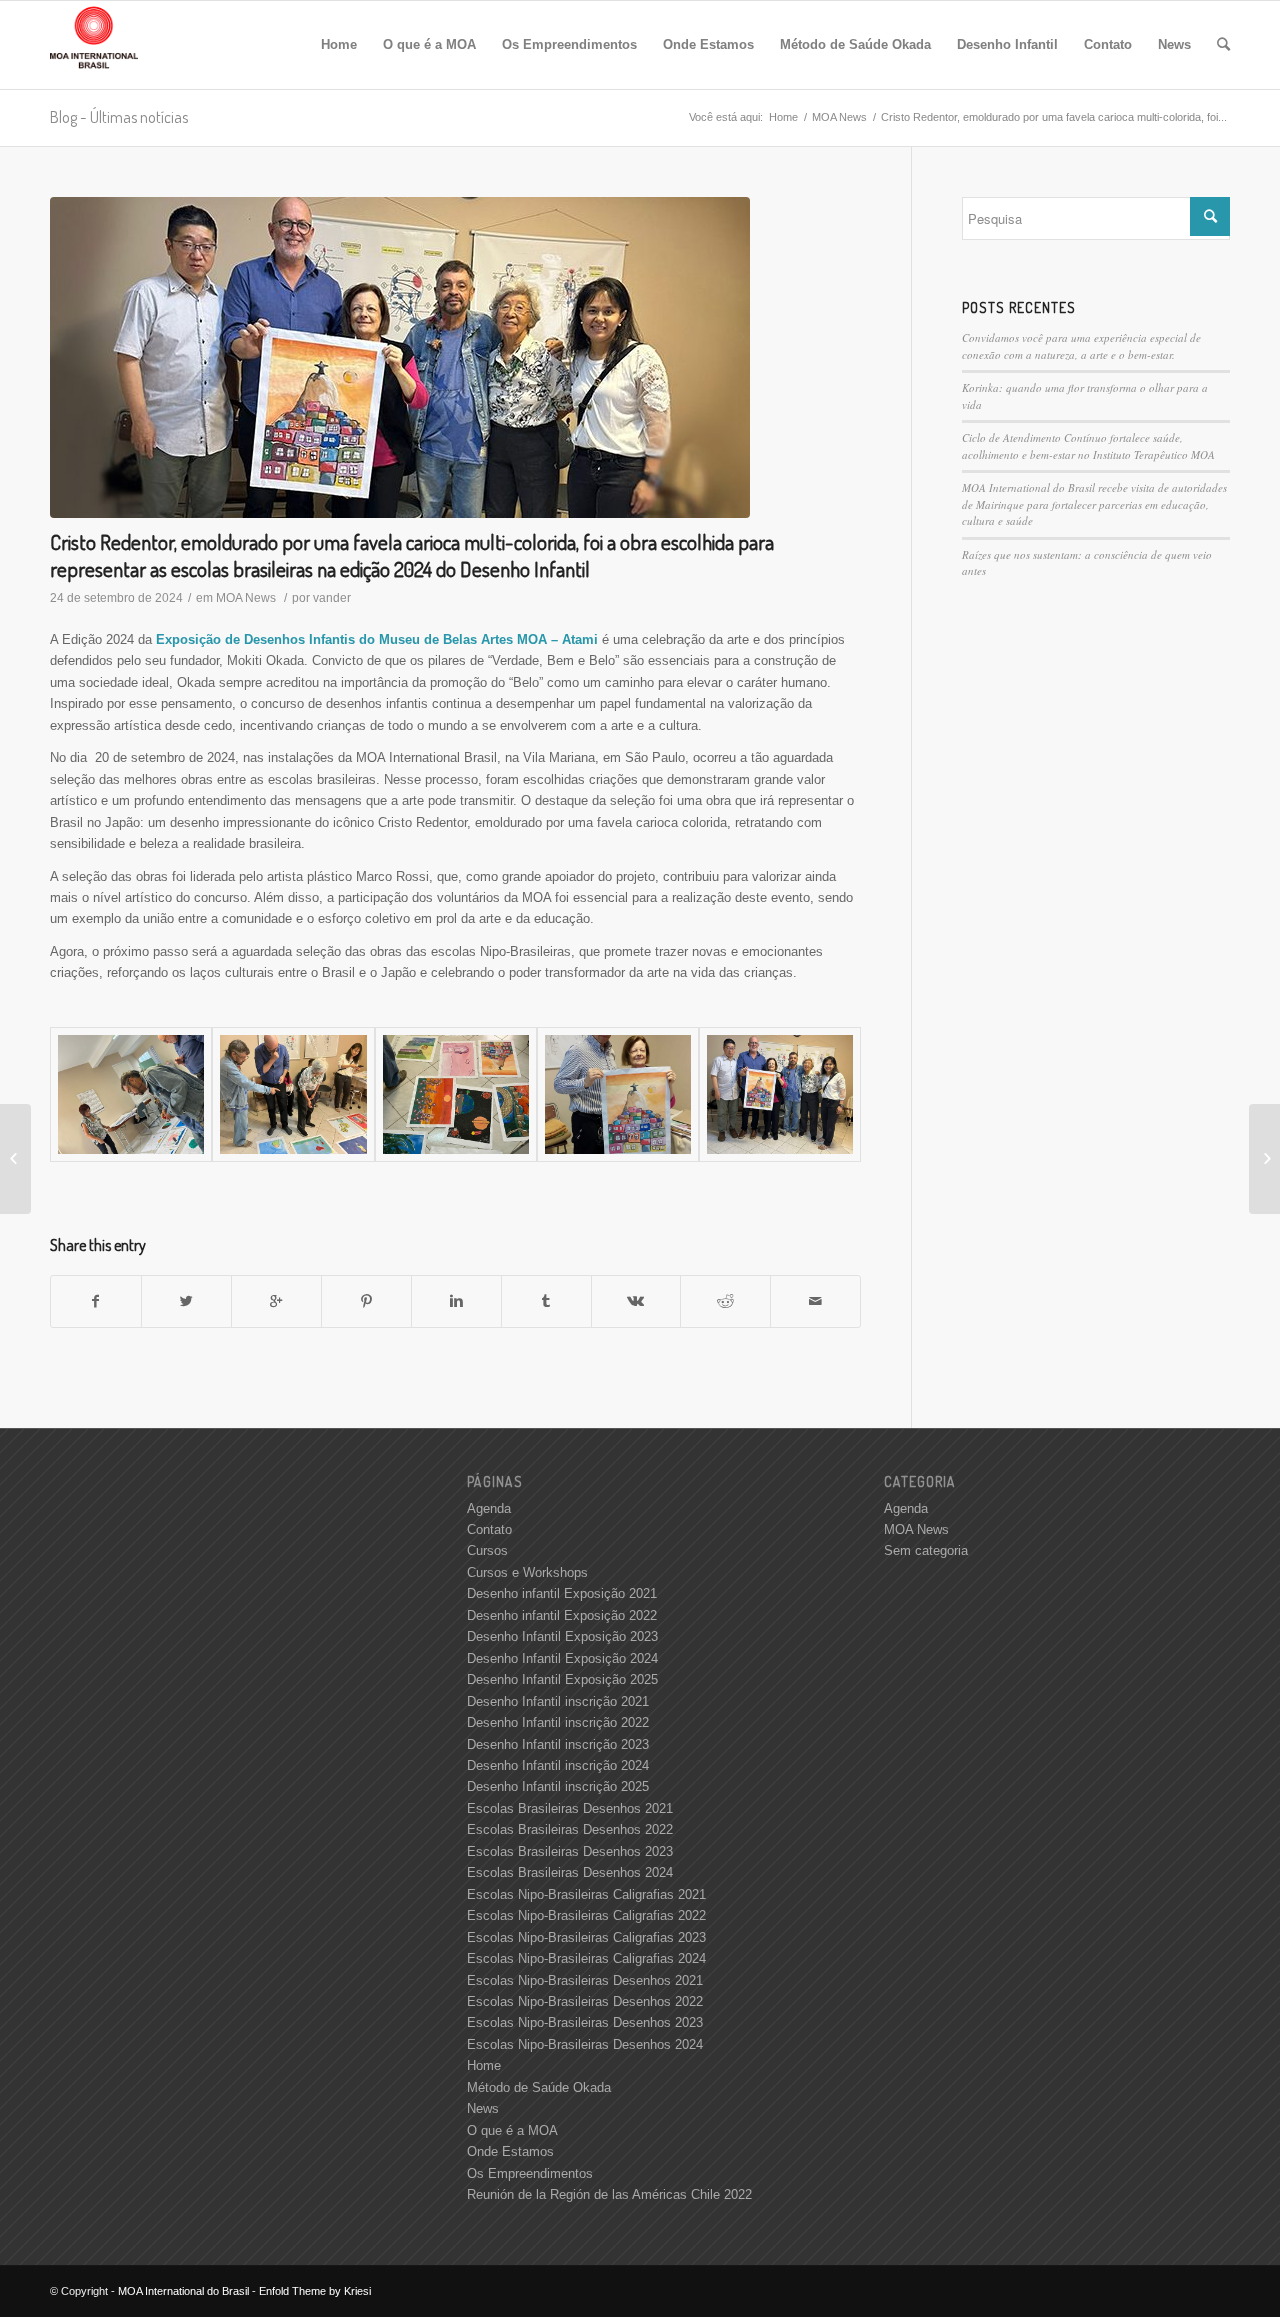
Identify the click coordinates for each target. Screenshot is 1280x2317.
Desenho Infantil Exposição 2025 (562, 1679)
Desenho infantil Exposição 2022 (562, 1615)
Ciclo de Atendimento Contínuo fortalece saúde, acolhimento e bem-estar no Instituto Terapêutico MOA (1088, 446)
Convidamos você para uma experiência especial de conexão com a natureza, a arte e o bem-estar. (1081, 346)
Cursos (487, 1550)
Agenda (489, 1508)
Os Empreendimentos (530, 2173)
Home (783, 117)
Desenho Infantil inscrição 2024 (558, 1765)
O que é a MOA (512, 2130)
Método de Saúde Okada (539, 2087)
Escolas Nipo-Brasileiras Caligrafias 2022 (586, 1915)
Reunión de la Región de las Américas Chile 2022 (609, 2194)
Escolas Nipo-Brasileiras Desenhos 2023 (585, 2022)
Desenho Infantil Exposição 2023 (562, 1636)
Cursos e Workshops (527, 1572)
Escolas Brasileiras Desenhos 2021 (570, 1808)
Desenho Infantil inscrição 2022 (558, 1722)
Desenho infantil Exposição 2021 (562, 1593)
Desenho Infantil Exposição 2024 (562, 1658)
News (483, 2108)
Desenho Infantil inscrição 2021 (558, 1701)
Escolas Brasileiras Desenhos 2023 (570, 1851)
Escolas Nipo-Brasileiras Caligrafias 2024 (586, 1958)
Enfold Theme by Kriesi (315, 2291)
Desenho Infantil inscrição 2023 (558, 1744)
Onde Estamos (510, 2151)
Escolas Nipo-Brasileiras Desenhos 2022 (585, 2001)
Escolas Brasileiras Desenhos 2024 (570, 1872)
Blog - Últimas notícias (119, 117)
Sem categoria (926, 1550)
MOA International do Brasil (183, 2291)
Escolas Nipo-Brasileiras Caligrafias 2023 (586, 1937)
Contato (489, 1529)
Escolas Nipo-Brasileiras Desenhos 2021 (585, 1980)
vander (332, 598)
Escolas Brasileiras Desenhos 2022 (570, 1829)
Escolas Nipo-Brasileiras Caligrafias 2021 (586, 1894)
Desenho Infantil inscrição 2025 (558, 1786)
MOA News (839, 117)
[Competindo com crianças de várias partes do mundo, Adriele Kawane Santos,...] (15, 1159)
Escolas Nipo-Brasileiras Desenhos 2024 (585, 2044)
